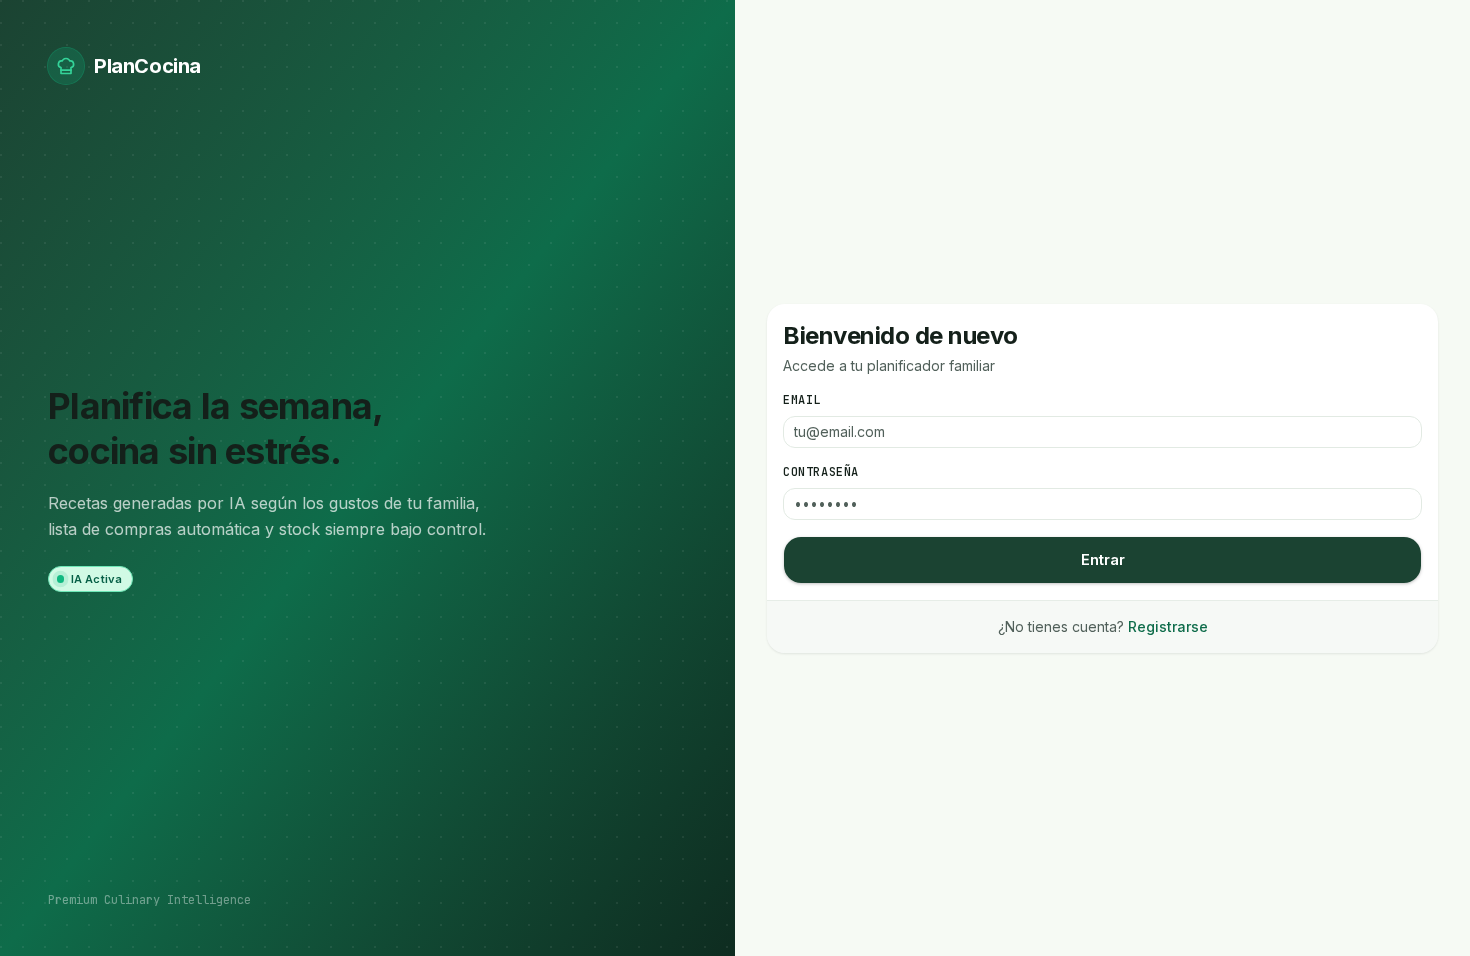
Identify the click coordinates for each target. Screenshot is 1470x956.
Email (802, 400)
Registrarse (1168, 626)
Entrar (1103, 559)
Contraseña (821, 472)
